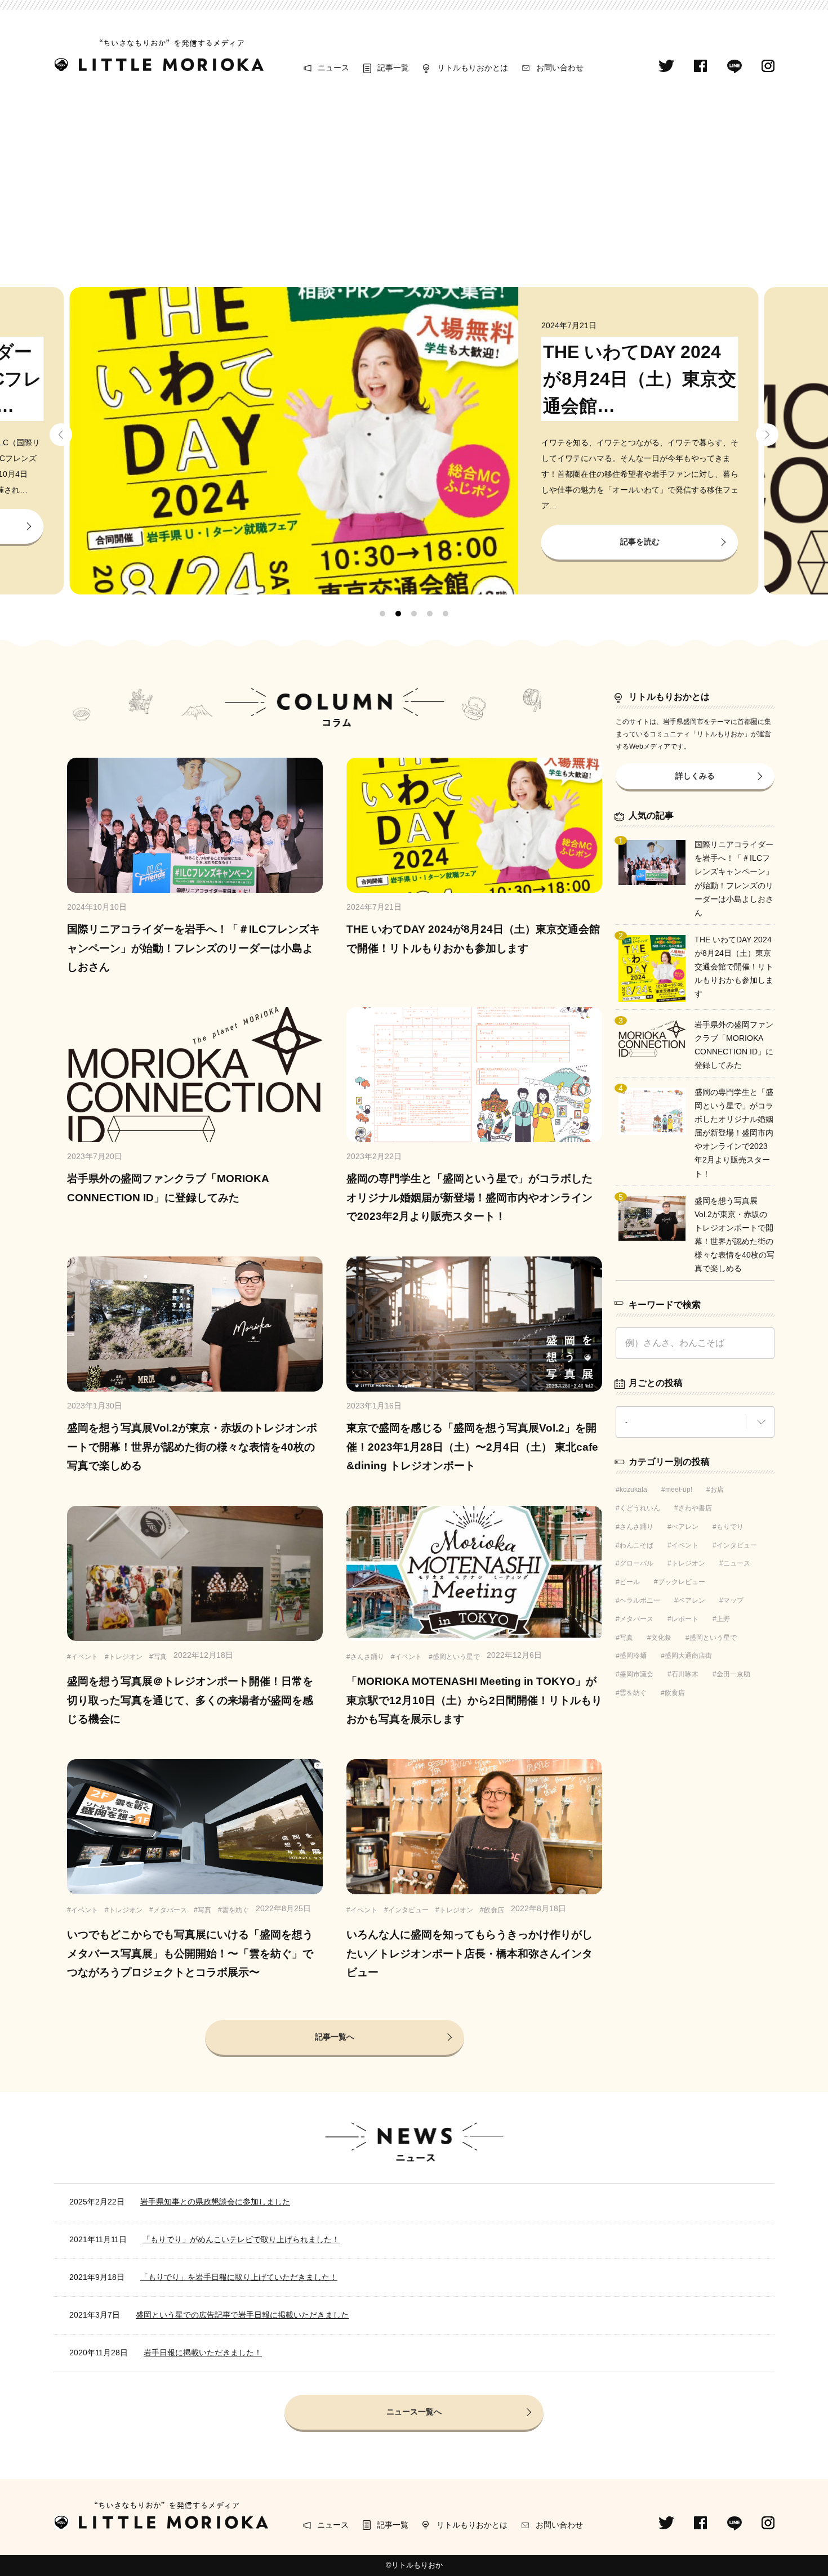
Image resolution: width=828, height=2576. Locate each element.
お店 (717, 1490)
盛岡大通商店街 (688, 1656)
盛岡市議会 (636, 1674)
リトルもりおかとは (473, 68)
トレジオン (688, 1563)
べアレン (685, 1527)
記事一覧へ (335, 2037)
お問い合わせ (560, 68)
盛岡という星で (713, 1638)
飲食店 (675, 1693)
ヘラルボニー (640, 1600)
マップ (733, 1600)
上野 (723, 1619)
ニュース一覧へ (414, 2412)
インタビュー (737, 1545)
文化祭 (661, 1638)
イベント (685, 1545)
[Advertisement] (414, 181)
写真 (626, 1638)
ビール (630, 1582)
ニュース (333, 68)
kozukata (633, 1490)
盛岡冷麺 (633, 1656)
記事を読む (640, 542)
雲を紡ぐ (633, 1693)
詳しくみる (695, 776)
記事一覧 (393, 68)
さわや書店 (695, 1508)
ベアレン (692, 1600)
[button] (61, 436)
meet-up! (679, 1490)
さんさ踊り (636, 1527)
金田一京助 (733, 1674)
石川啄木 (685, 1674)
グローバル (636, 1563)
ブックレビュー (682, 1582)
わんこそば (636, 1545)
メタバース (636, 1619)
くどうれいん (640, 1508)
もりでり (730, 1527)
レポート (685, 1619)
